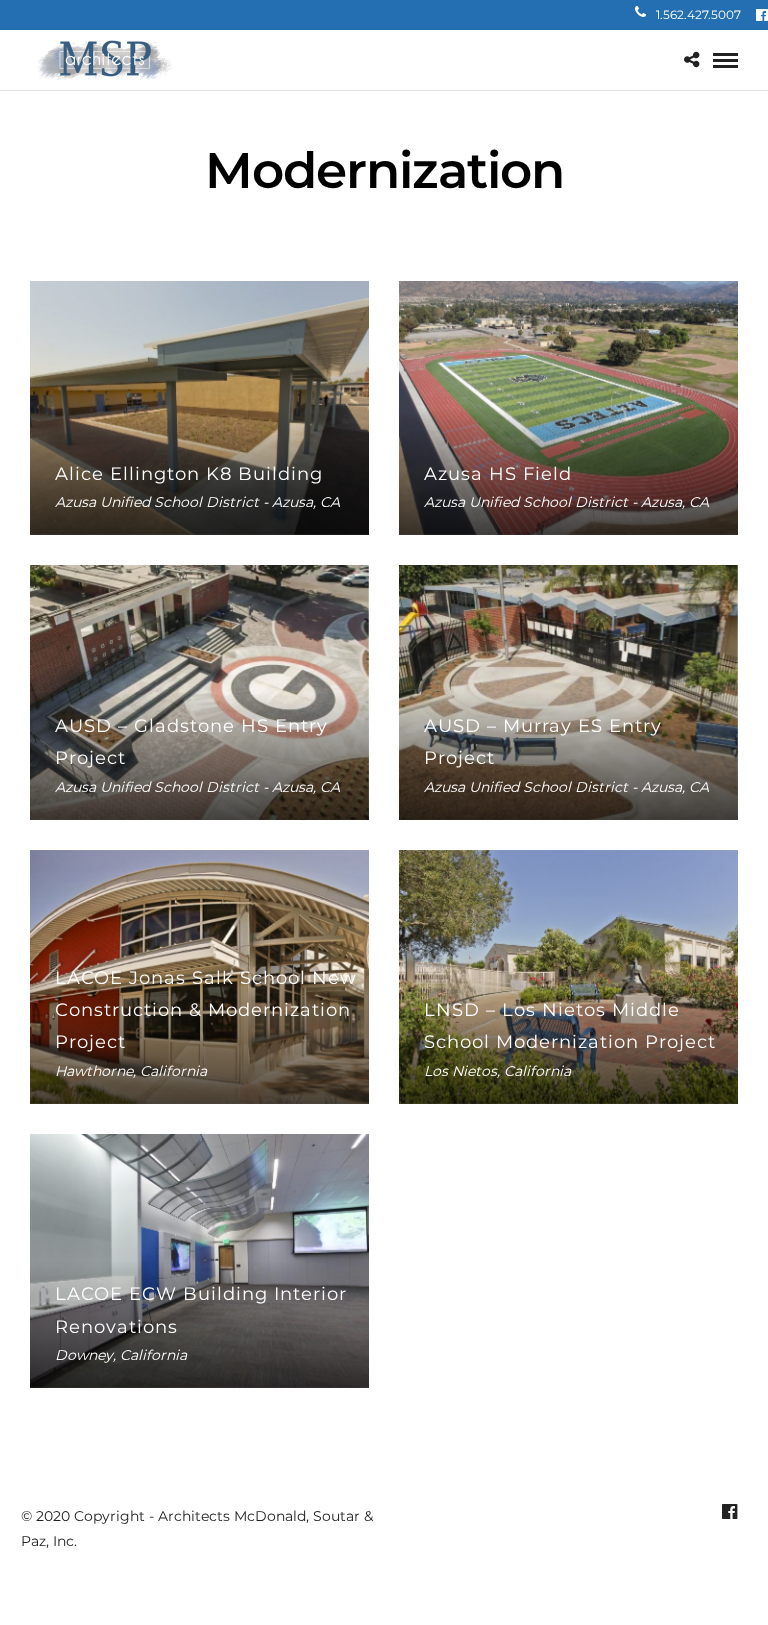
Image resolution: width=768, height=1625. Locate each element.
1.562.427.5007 (698, 14)
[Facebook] (762, 15)
